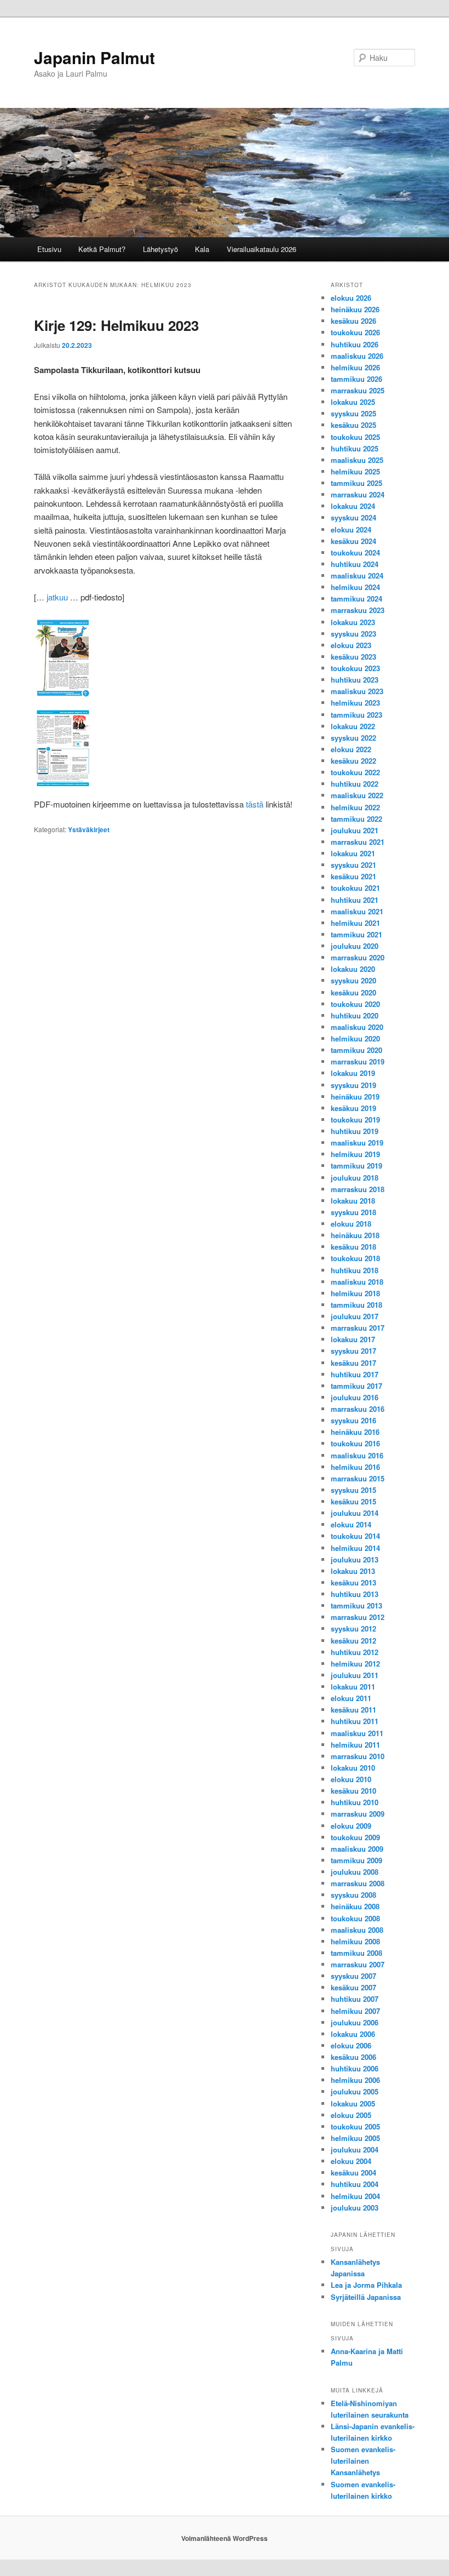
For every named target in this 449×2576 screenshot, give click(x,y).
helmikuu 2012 (355, 1664)
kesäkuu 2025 (353, 425)
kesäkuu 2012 (353, 1641)
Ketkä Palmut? (102, 249)
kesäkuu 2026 (353, 321)
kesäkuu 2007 (353, 1987)
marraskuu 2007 (358, 1964)
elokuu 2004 (351, 2161)
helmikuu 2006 (355, 2080)
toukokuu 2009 (355, 1837)
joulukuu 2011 (355, 1675)
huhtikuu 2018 (355, 1270)
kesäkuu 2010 (353, 1791)
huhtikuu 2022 (355, 784)
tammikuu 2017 (356, 1386)
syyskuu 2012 (353, 1628)
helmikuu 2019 (355, 1154)
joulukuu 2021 (355, 830)
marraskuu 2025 (358, 390)
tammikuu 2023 (356, 715)
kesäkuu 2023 (353, 657)
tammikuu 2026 (356, 379)
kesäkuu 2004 (353, 2173)
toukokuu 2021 (355, 888)
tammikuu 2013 (356, 1605)
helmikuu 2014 (355, 1548)
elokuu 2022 (351, 749)
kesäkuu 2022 (353, 761)
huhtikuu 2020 (355, 1015)
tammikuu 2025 (356, 483)
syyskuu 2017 (353, 1351)
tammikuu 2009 (356, 1860)
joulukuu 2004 (355, 2149)
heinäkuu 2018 (355, 1235)
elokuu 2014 (351, 1524)
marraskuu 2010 (358, 1756)
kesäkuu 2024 (353, 541)
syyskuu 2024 (353, 517)
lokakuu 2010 (353, 1768)
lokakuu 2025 (353, 402)
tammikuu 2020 (356, 1050)
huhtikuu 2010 (355, 1802)
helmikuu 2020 (355, 1038)
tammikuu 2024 (356, 599)
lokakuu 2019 (353, 1073)
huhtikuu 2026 (355, 344)
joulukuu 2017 (355, 1316)
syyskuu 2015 (353, 1490)
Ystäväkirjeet (89, 829)
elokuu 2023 (351, 645)
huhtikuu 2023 (355, 680)
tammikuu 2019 (356, 1166)
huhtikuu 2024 (355, 564)
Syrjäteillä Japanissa (366, 2297)
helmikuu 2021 (355, 923)
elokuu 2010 (351, 1779)
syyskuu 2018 (353, 1212)
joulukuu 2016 (355, 1397)
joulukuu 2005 (355, 2091)
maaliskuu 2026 (357, 356)
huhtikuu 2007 (355, 1999)
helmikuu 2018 (355, 1293)
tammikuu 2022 (356, 819)
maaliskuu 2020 (357, 1027)
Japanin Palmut (94, 57)
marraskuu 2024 (358, 494)
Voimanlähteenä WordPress (225, 2538)
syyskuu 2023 (353, 634)
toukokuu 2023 (355, 668)
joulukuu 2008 (355, 1872)
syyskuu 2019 (353, 1085)
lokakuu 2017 (353, 1339)
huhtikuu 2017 (355, 1374)
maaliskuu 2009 (357, 1849)
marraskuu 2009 (358, 1814)
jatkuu (57, 597)
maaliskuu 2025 (357, 460)
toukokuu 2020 (355, 1004)
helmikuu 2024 (355, 587)
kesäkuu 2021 (353, 876)
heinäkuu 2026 (355, 309)
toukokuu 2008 (355, 1918)
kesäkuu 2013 (353, 1582)
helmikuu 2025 (355, 471)
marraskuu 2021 (358, 842)
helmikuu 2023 (355, 703)
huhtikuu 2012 (355, 1652)
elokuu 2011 (351, 1698)
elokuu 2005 (351, 2115)
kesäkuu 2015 (353, 1501)
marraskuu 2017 (358, 1328)
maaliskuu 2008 (357, 1930)
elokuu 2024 (351, 529)
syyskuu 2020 (353, 980)
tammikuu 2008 (356, 1953)
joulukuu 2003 (355, 2208)
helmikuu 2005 (355, 2138)
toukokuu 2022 (355, 772)
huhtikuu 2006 (355, 2068)
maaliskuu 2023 (357, 691)
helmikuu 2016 (355, 1467)
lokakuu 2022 (353, 726)
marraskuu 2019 (358, 1061)
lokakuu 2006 (353, 2034)
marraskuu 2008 (358, 1883)
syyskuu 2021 (353, 865)
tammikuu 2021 (356, 934)
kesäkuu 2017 (353, 1363)
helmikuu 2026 (355, 367)
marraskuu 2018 (358, 1189)
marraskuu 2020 (358, 957)
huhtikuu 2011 (355, 1721)
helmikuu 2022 (355, 807)
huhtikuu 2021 (355, 900)
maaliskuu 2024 (357, 576)
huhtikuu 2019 (355, 1131)
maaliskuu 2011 (357, 1733)
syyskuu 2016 (353, 1420)
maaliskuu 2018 (357, 1282)
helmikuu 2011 (355, 1745)
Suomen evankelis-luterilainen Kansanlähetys (363, 2461)
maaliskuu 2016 (357, 1455)
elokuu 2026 (351, 298)
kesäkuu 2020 (353, 992)
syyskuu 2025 (353, 413)
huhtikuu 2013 (355, 1594)
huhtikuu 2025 (355, 448)
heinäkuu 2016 (355, 1432)
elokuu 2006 (351, 2045)
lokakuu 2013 (353, 1571)
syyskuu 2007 (353, 1976)
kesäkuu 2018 (353, 1247)
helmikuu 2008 (355, 1941)
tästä (255, 804)
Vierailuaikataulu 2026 (261, 249)
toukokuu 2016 (355, 1443)
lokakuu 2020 (353, 969)
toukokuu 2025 (355, 437)
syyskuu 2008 (353, 1895)
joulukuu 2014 (355, 1513)
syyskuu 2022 (353, 738)
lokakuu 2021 (353, 853)
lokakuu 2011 (353, 1687)
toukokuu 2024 (355, 553)
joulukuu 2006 (355, 2022)
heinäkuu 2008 (355, 1906)
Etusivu (49, 249)
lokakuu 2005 (353, 2103)
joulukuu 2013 (355, 1559)
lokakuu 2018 (353, 1201)
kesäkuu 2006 (353, 2057)
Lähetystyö (160, 249)
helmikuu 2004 (355, 2196)
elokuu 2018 (351, 1224)
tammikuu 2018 (356, 1305)
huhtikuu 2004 (355, 2184)
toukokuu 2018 (355, 1258)
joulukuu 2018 (355, 1178)
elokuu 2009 (351, 1826)
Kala (202, 249)
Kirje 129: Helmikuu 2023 (116, 325)
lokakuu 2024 (353, 506)
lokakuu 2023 (353, 622)
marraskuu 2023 (358, 610)
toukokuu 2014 (355, 1536)
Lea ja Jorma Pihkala (366, 2285)
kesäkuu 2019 (353, 1108)
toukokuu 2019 (355, 1120)
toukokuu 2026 (355, 332)
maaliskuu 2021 (357, 911)
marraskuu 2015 (358, 1478)
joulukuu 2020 (355, 946)
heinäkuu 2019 (355, 1097)
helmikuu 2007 (355, 2011)
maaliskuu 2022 (357, 795)
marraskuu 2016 (358, 1409)
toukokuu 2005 (355, 2126)
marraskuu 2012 (358, 1617)
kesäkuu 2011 (353, 1710)
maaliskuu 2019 (357, 1143)
